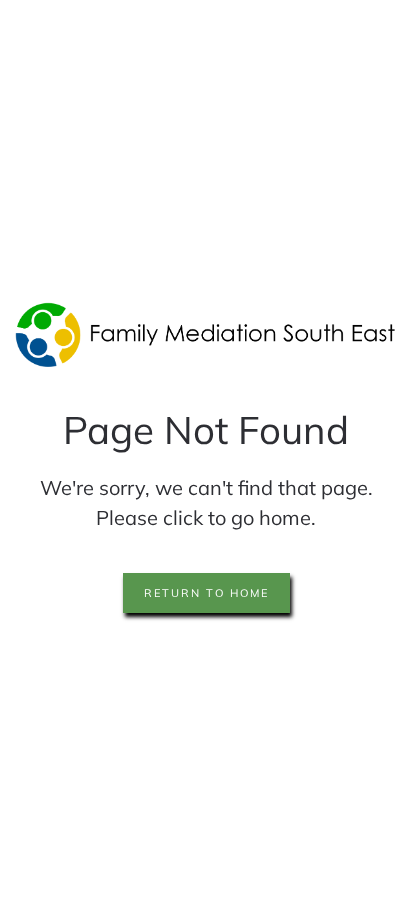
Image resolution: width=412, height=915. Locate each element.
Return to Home (206, 593)
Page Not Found (206, 429)
